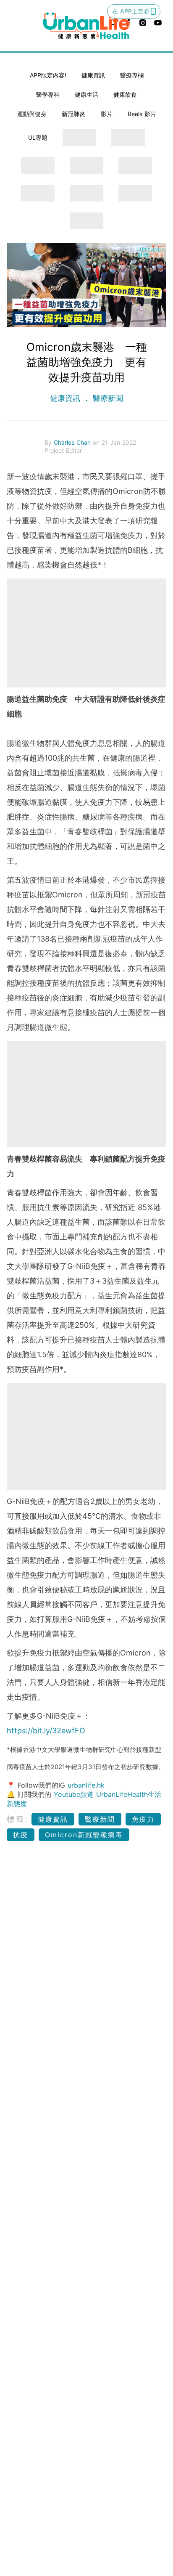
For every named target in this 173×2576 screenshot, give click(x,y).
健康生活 (86, 94)
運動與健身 (32, 114)
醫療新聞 (107, 398)
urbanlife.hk (86, 1785)
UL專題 (38, 137)
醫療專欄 (132, 75)
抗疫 (21, 1835)
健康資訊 (93, 75)
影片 (107, 114)
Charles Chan (73, 442)
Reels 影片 (142, 114)
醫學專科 (48, 94)
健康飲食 (125, 94)
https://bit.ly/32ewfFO (46, 1731)
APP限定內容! (48, 75)
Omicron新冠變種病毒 (84, 1835)
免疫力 (143, 1819)
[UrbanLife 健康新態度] (86, 26)
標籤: (18, 1819)
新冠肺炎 (73, 114)
